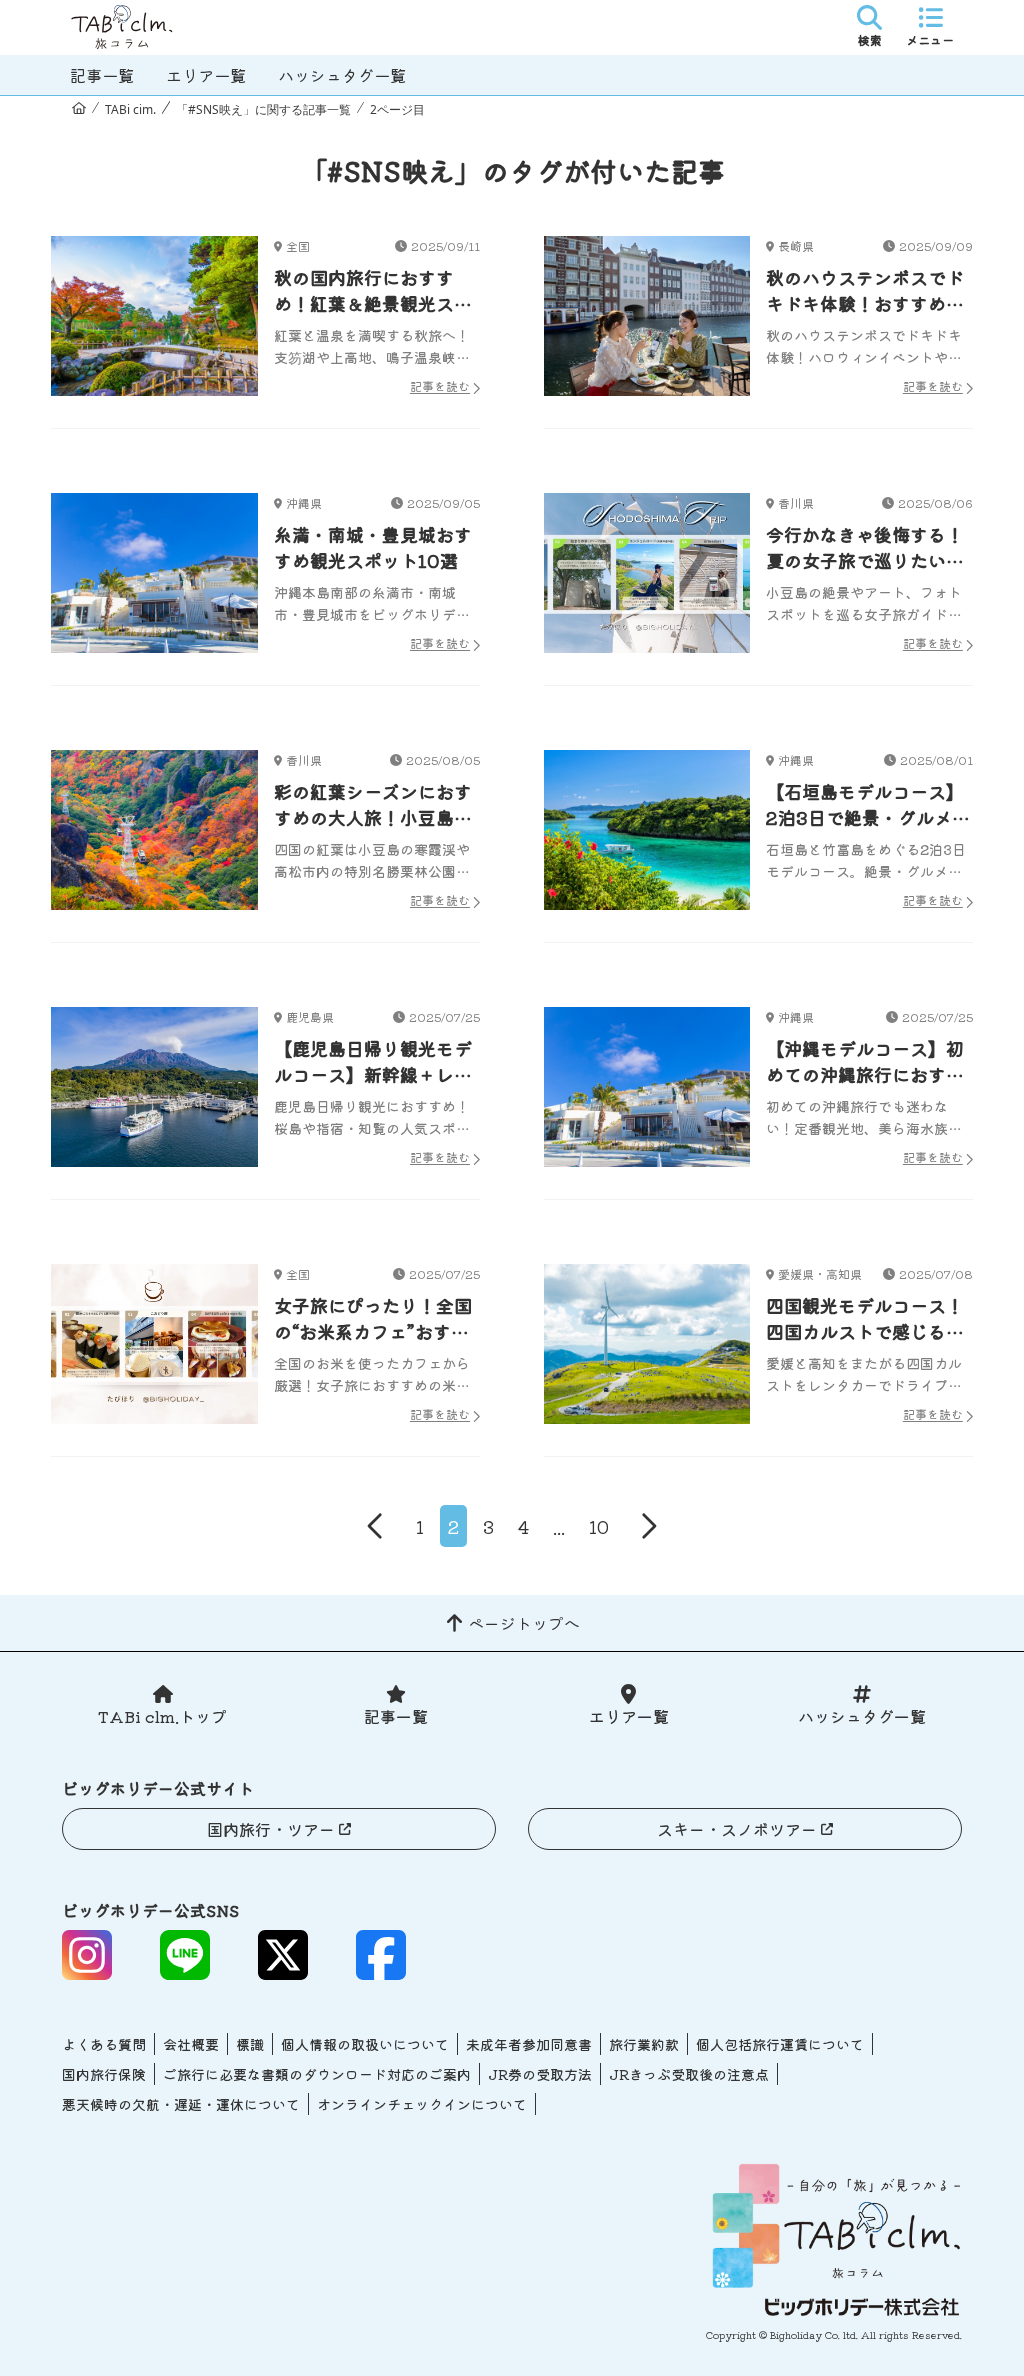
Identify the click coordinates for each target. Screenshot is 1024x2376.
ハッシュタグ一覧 (342, 75)
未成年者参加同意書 (529, 2044)
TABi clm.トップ (162, 1716)
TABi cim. (130, 109)
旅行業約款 (644, 2044)
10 (599, 1526)
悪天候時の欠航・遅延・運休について (181, 2104)
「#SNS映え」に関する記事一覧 (263, 109)
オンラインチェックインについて (422, 2104)
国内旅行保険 (104, 2074)
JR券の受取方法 (540, 2074)
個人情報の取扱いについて (365, 2044)
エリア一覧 (206, 75)
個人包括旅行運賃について (780, 2044)
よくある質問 (104, 2044)
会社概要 (191, 2044)
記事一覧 (102, 75)
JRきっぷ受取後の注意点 (689, 2074)
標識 (250, 2044)
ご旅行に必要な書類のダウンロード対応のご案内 (317, 2074)
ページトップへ (524, 1623)
